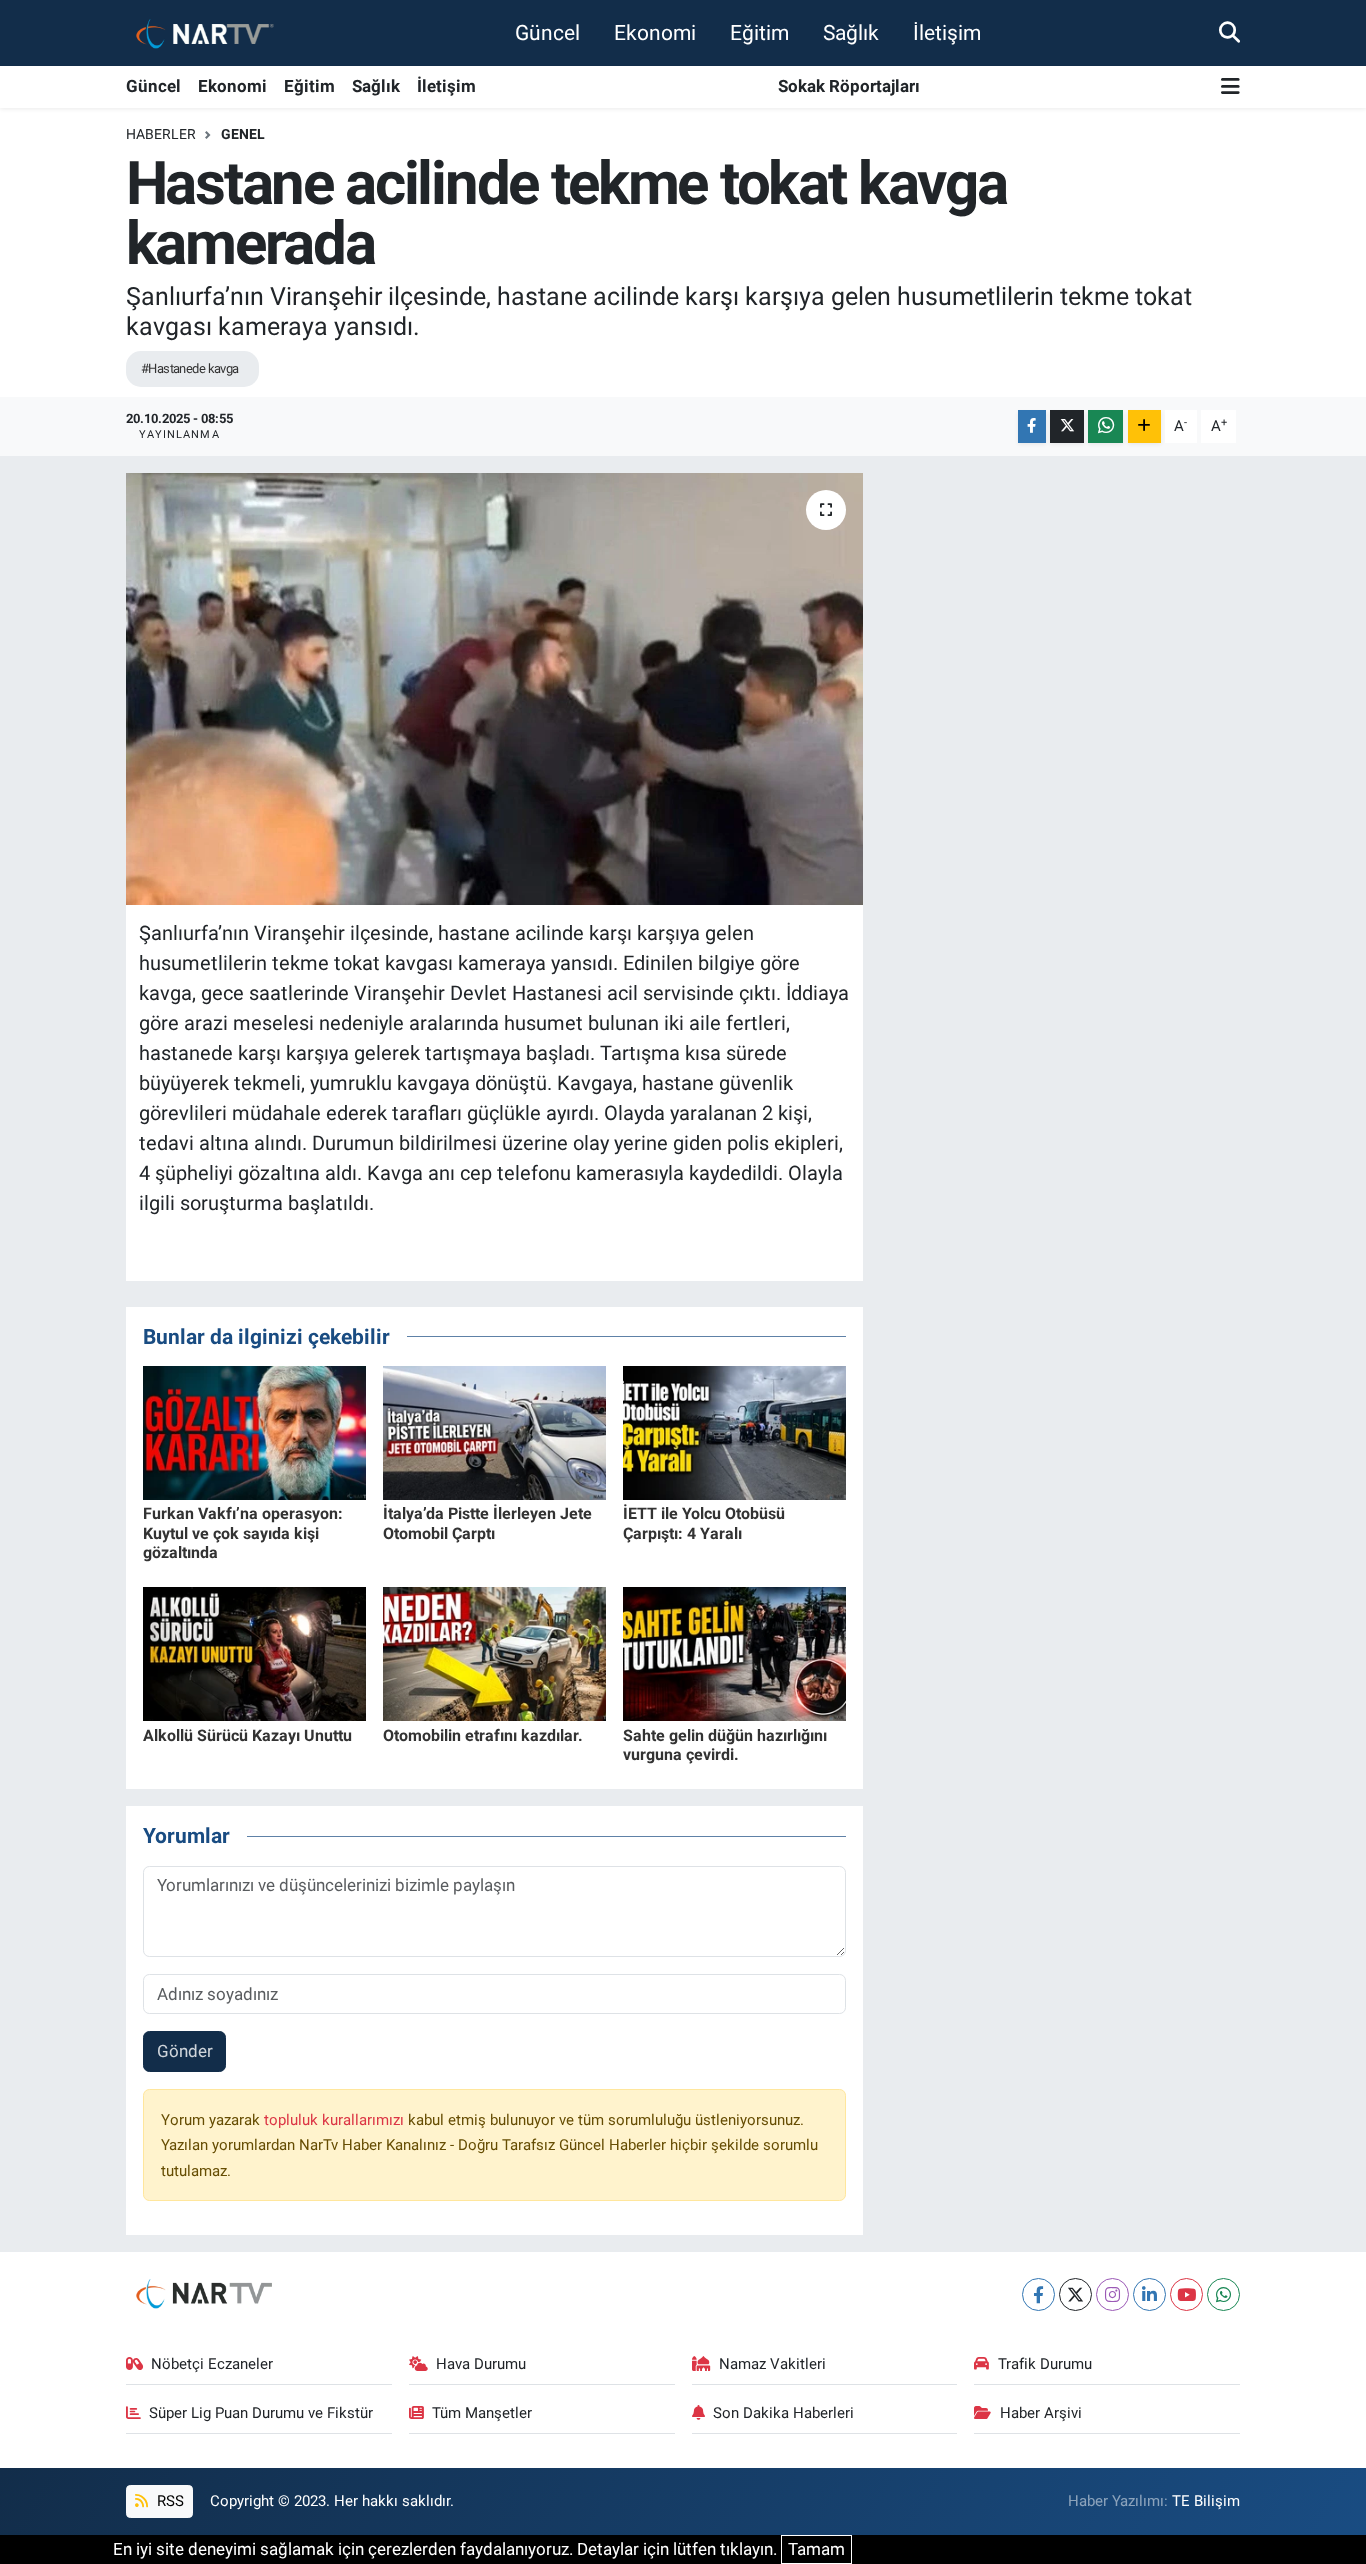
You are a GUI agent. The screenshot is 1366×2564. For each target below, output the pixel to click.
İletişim (947, 32)
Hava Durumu (481, 2364)
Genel (243, 134)
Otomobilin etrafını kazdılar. (483, 1735)
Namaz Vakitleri (772, 2364)
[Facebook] (1038, 2294)
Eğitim (759, 32)
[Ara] (1229, 32)
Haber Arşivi (1041, 2413)
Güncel (547, 32)
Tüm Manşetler (482, 2413)
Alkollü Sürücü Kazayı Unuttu (247, 1735)
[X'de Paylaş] (1067, 426)
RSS (168, 2501)
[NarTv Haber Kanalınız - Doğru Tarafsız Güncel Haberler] (201, 32)
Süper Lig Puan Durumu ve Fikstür (261, 2413)
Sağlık (851, 32)
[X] (1075, 2294)
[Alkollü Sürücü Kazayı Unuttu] (254, 1653)
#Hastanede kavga (190, 368)
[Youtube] (1186, 2294)
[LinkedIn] (1149, 2294)
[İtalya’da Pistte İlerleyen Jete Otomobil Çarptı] (494, 1432)
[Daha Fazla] (1144, 426)
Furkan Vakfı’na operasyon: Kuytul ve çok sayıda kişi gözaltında (243, 1532)
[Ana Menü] (1230, 87)
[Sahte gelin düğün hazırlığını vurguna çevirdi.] (734, 1653)
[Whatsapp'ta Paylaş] (1105, 426)
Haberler (161, 134)
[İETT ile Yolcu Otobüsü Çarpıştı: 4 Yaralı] (734, 1432)
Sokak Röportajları (849, 86)
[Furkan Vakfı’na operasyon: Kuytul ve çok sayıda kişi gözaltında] (254, 1432)
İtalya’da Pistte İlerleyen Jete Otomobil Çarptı (487, 1523)
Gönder (185, 2051)
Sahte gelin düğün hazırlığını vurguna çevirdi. (725, 1745)
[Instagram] (1112, 2294)
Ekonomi (655, 32)
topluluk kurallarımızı (336, 2120)
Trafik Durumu (1045, 2364)
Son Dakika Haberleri (783, 2413)
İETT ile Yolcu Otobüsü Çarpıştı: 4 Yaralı (704, 1523)
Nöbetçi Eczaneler (212, 2364)
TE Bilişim (1206, 2501)
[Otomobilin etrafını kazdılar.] (494, 1653)
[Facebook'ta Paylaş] (1032, 426)
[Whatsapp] (1223, 2294)
